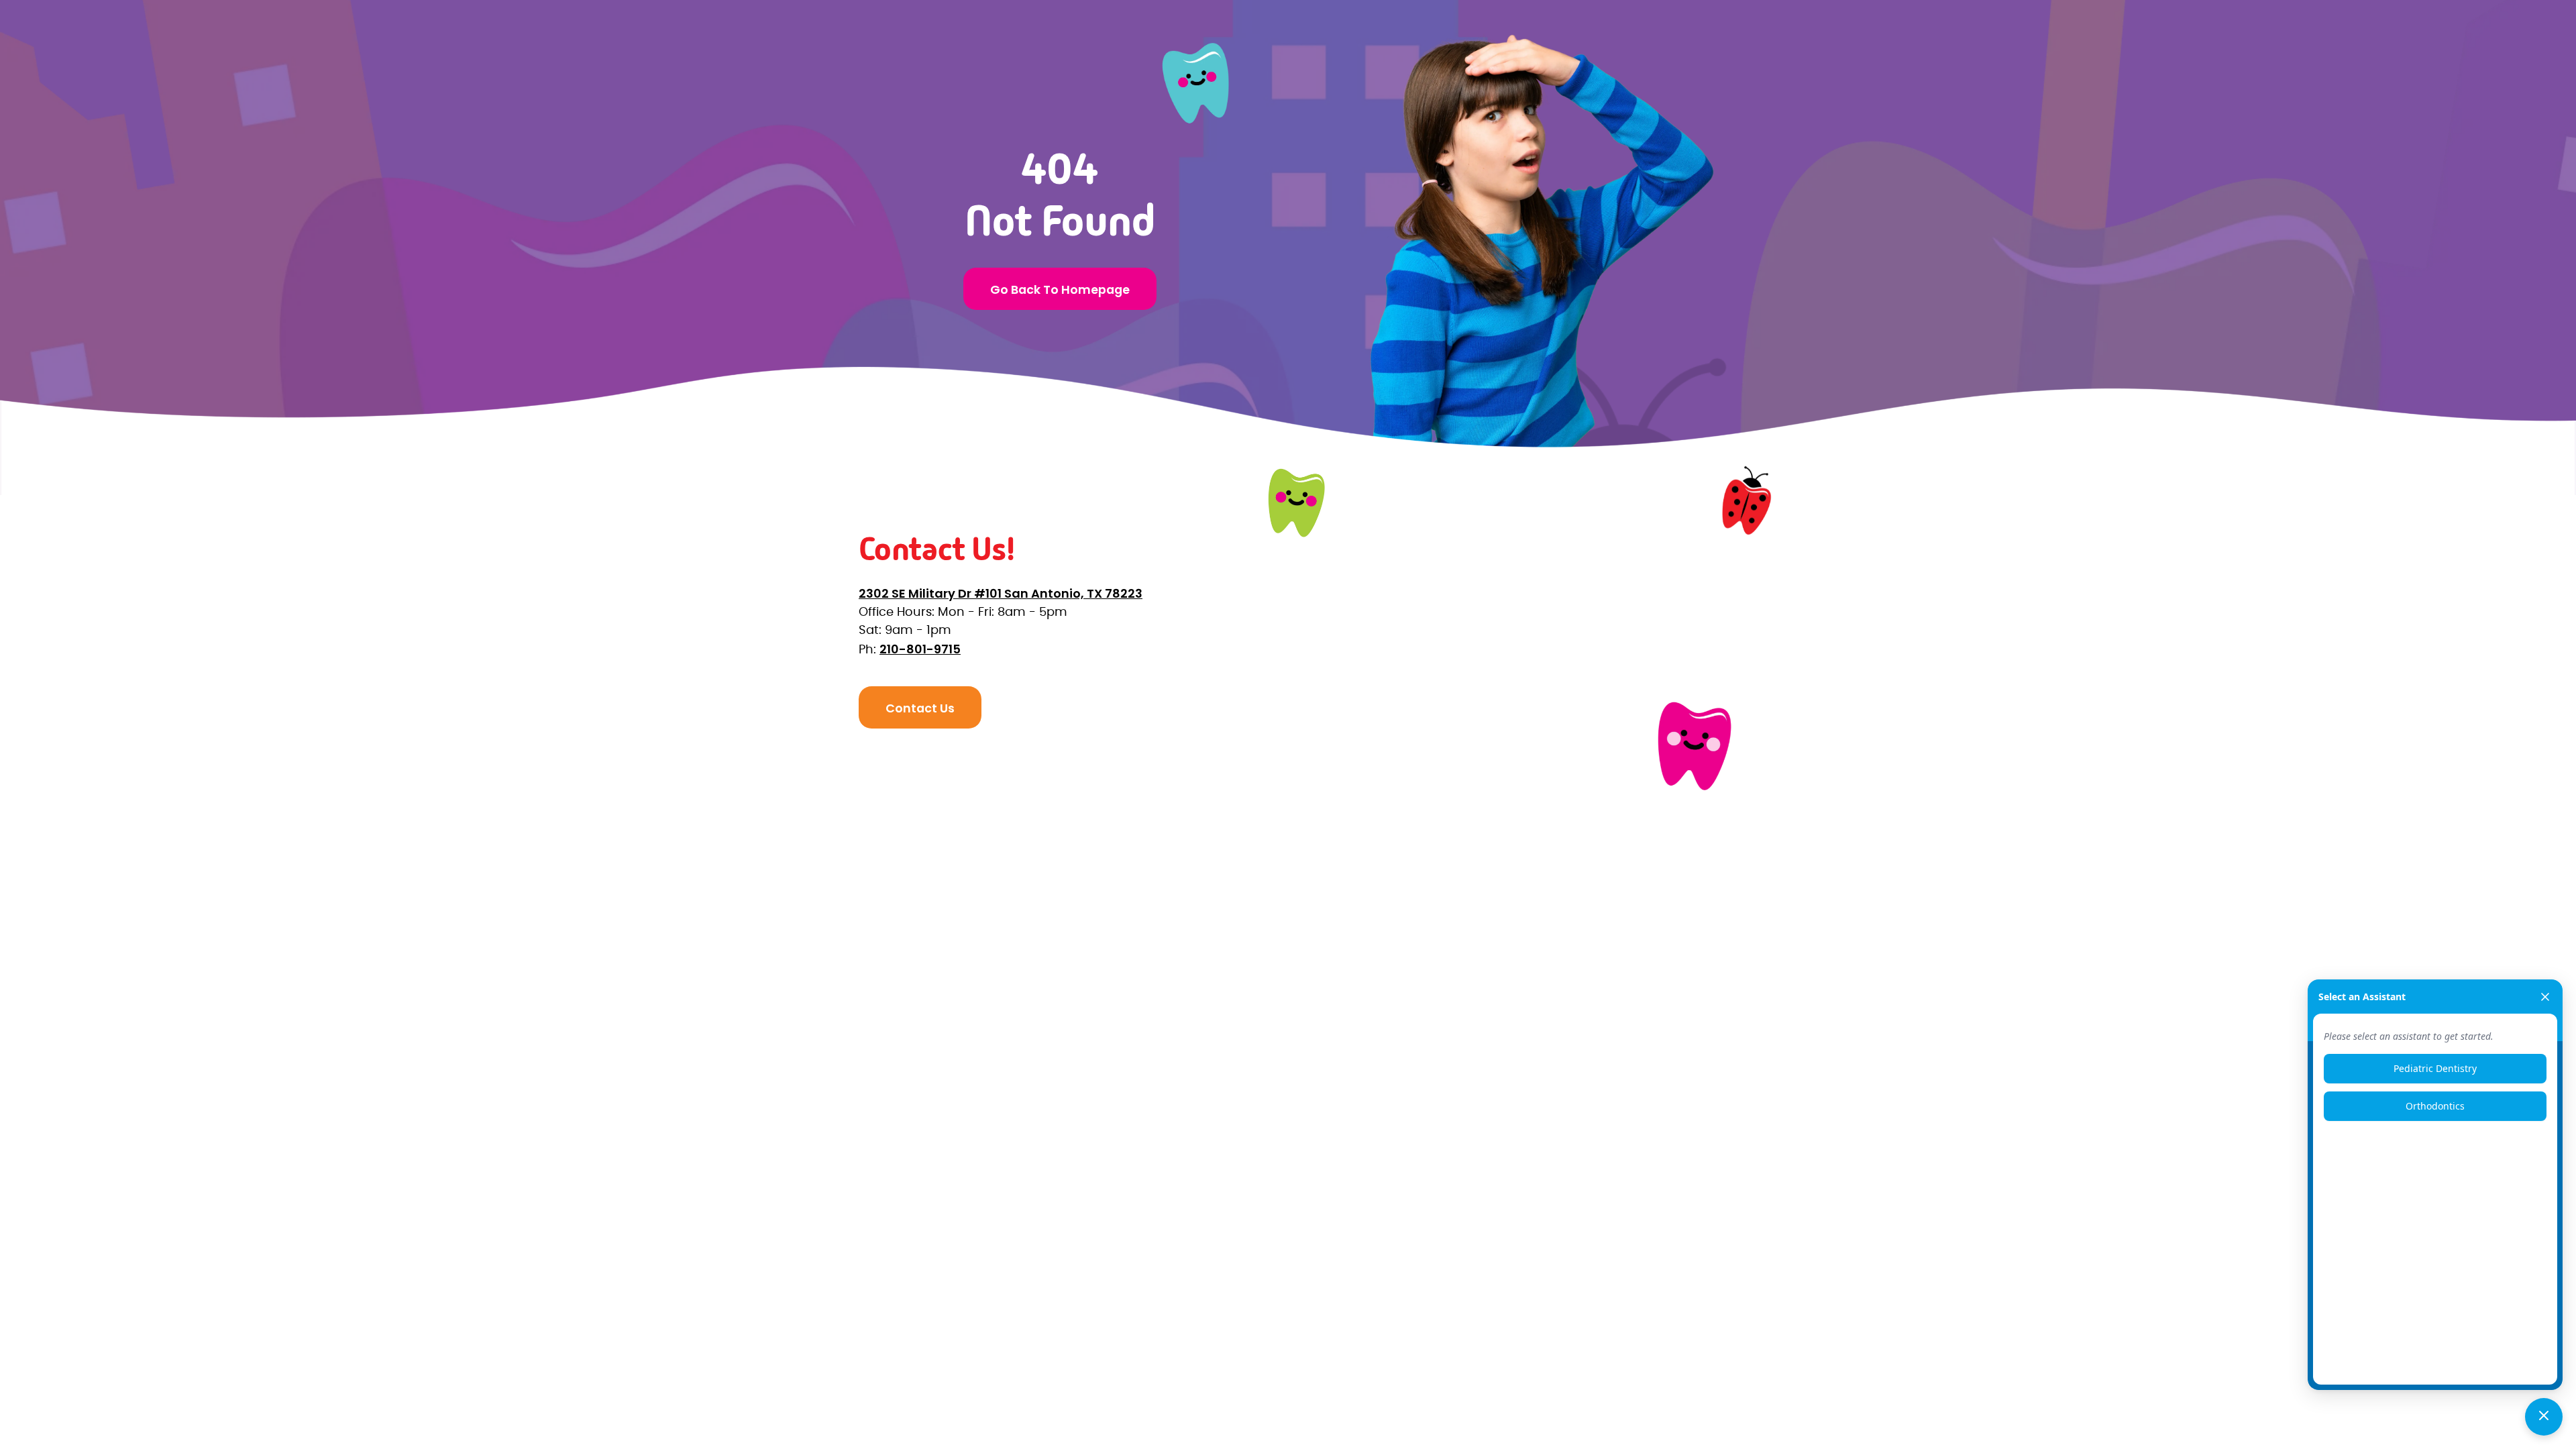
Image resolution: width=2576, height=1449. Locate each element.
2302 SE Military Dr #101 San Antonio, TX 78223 (1001, 593)
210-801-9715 (920, 649)
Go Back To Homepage (1060, 289)
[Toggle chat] (2544, 1417)
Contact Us (920, 708)
